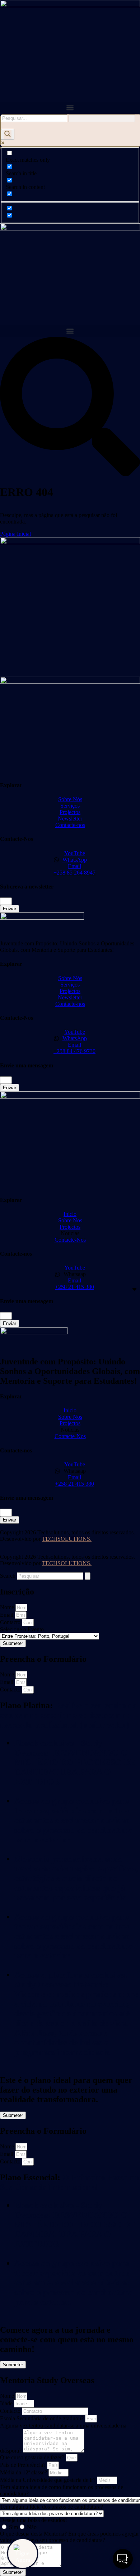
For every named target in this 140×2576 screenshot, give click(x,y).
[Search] (88, 1576)
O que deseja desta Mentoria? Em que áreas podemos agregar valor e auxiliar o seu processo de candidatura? (69, 2537)
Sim (13, 2527)
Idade (7, 2403)
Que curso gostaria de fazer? (33, 2457)
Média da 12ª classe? (24, 2472)
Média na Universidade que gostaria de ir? (48, 2480)
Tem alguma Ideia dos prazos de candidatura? (52, 2507)
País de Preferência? (24, 2465)
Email (7, 1615)
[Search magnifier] (8, 134)
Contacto (11, 1622)
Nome (8, 1607)
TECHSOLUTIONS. (67, 1539)
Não (32, 2527)
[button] (70, 108)
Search (8, 1576)
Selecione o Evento (22, 1629)
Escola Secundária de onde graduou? (43, 2418)
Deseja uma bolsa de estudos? (34, 2520)
